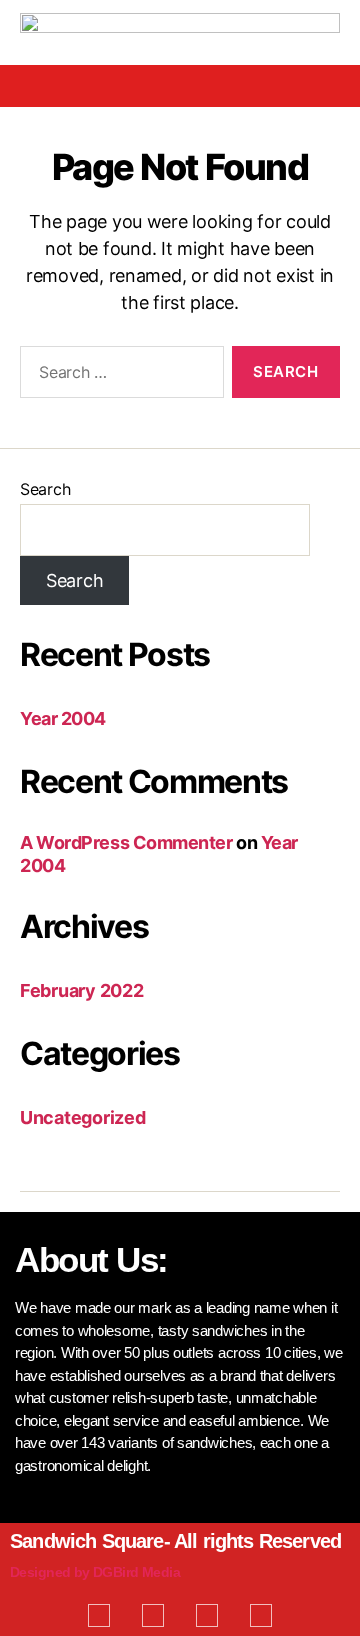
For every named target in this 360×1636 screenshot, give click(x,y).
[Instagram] (261, 1615)
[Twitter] (153, 1615)
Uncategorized (83, 1117)
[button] (180, 86)
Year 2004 (63, 718)
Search (45, 489)
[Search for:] (118, 376)
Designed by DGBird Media (95, 1572)
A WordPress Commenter (126, 842)
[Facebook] (99, 1615)
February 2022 (82, 990)
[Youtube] (207, 1615)
